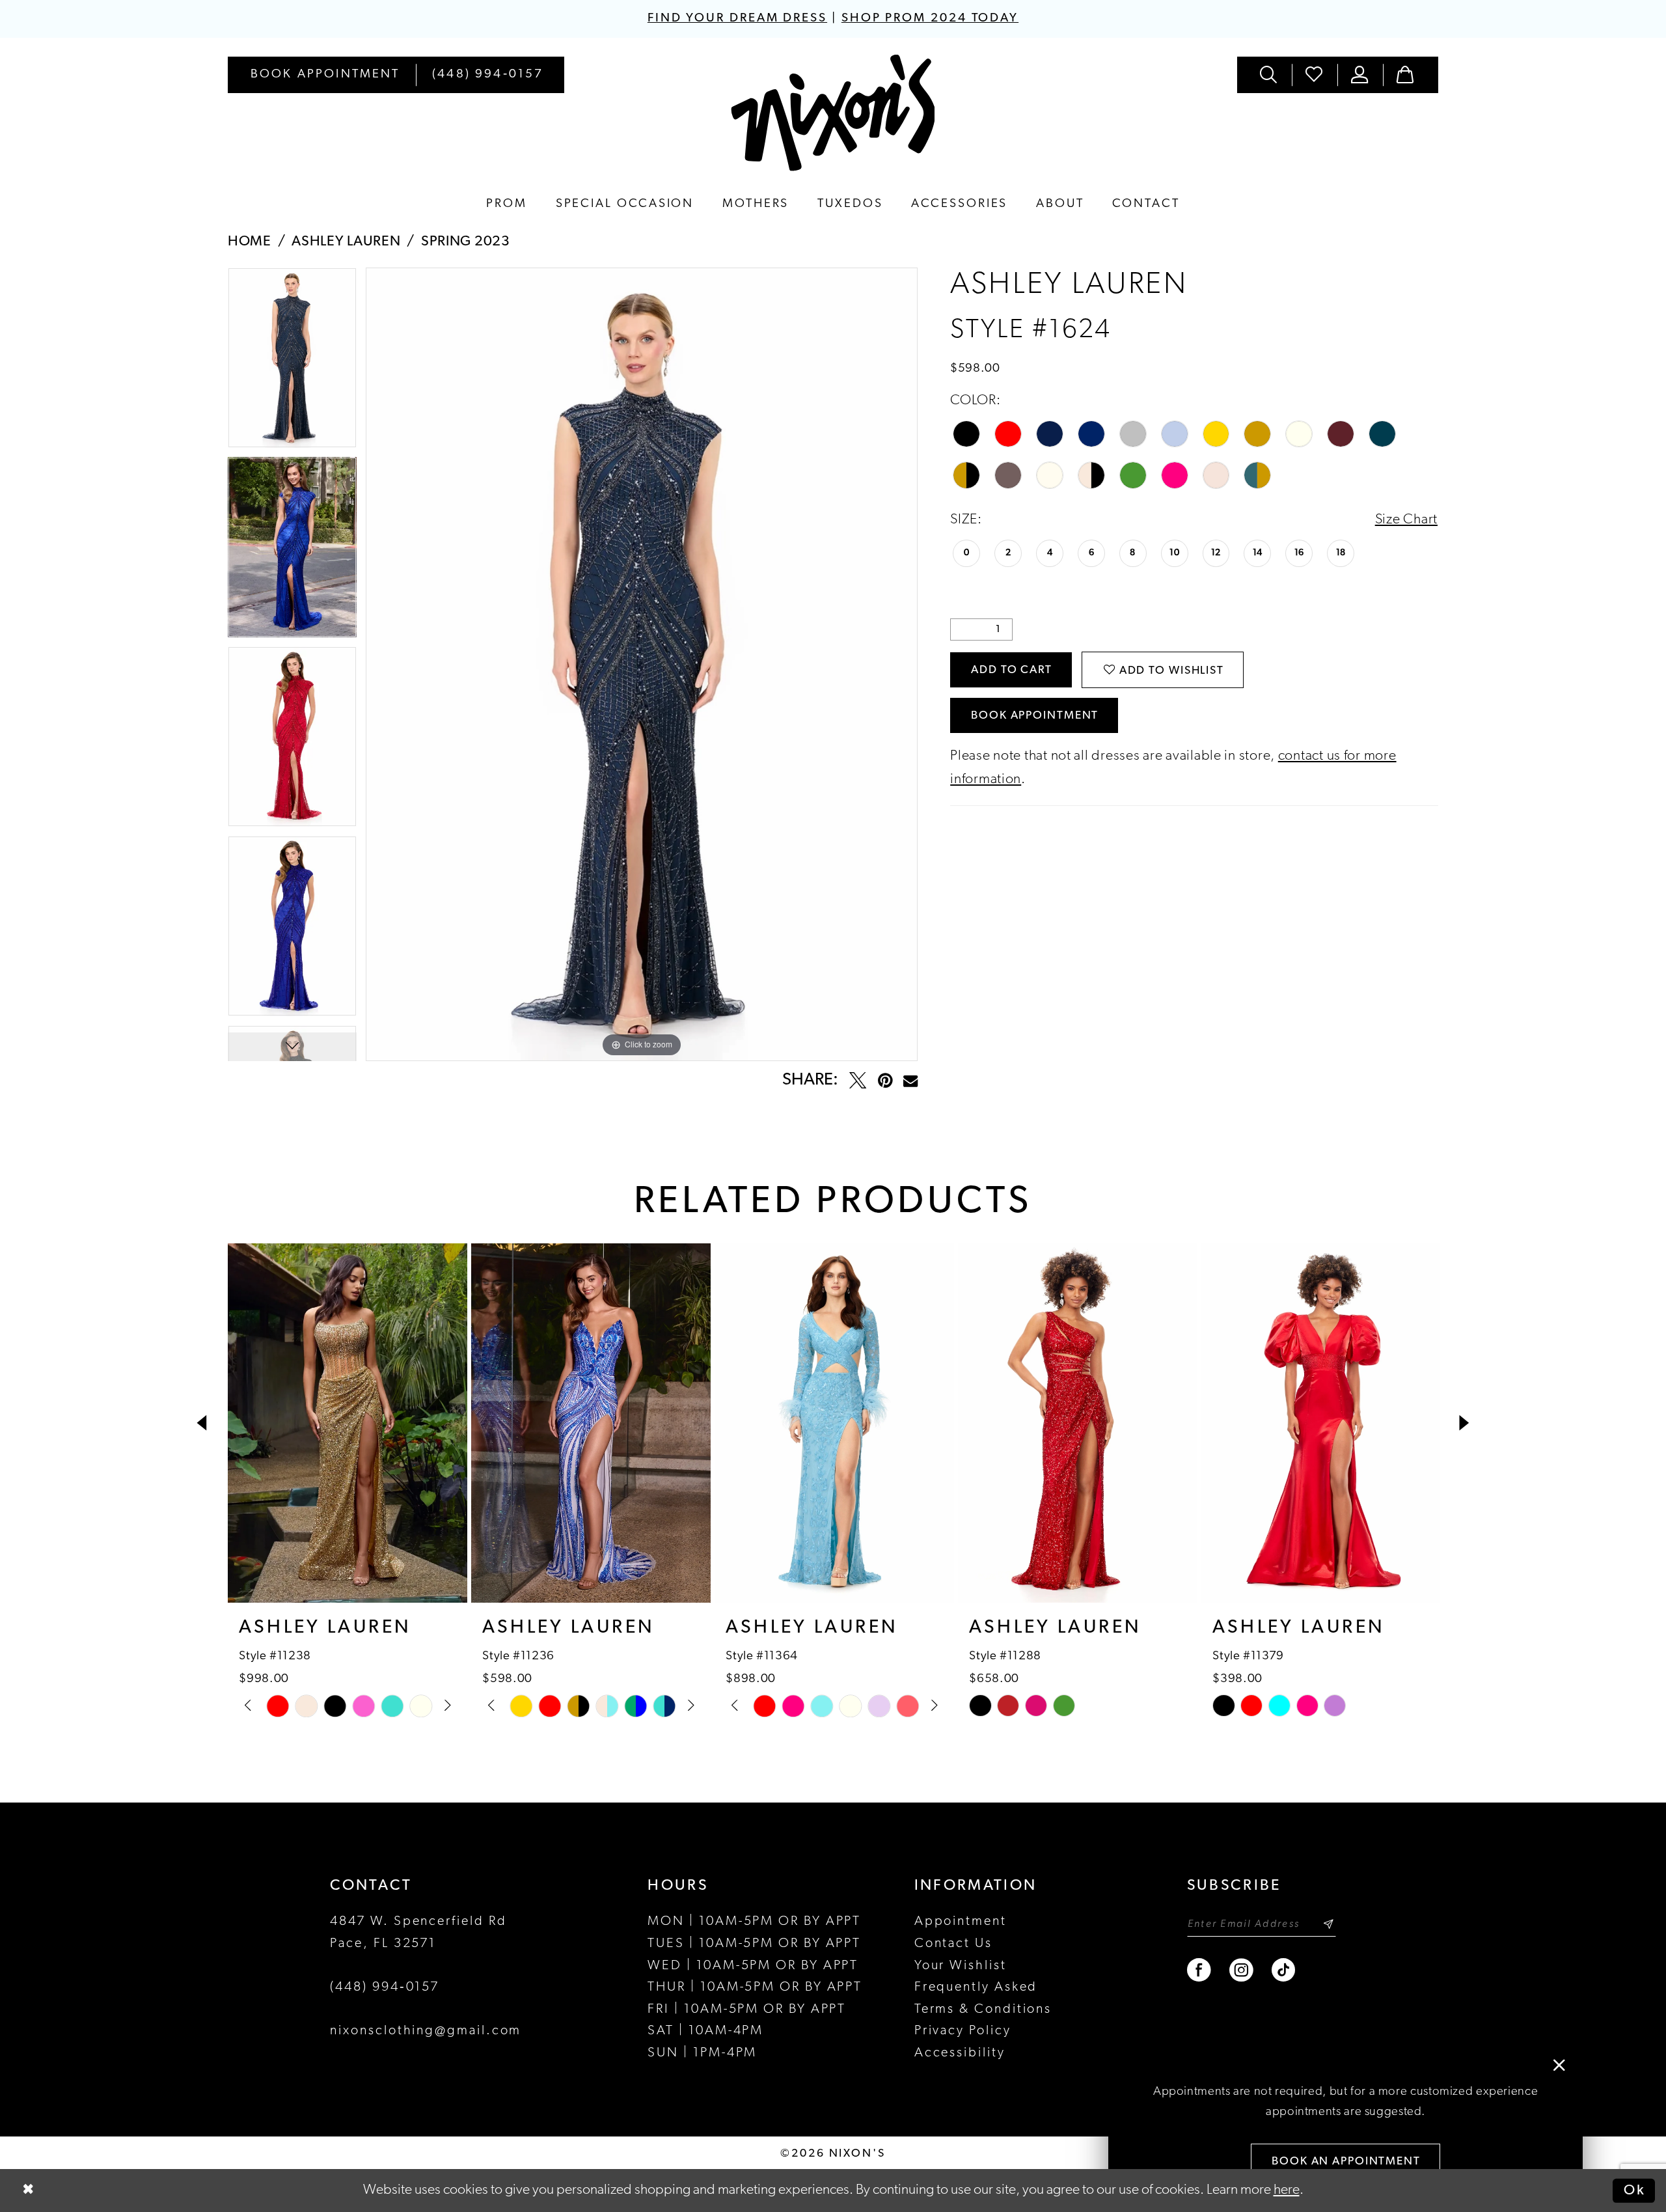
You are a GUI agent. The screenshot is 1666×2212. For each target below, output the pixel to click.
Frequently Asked (976, 1987)
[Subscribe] (1328, 1924)
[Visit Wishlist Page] (1315, 75)
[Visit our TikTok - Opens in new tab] (1284, 1970)
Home (250, 242)
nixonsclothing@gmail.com (426, 2031)
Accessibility (960, 2053)
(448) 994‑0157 (385, 1987)
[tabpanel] (292, 362)
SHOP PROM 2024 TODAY (930, 19)
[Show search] (1270, 75)
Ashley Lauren (346, 242)
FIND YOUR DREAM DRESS (737, 19)
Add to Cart (1012, 670)
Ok (1634, 2190)
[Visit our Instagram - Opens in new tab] (1242, 1970)
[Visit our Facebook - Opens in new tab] (1200, 1970)
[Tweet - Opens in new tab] (858, 1081)
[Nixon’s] (833, 113)
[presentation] (348, 1423)
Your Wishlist (961, 1966)
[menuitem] (325, 75)
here (1287, 2190)
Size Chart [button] (1406, 520)
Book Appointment (1035, 716)
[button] (1360, 75)
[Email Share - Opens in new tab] (910, 1081)
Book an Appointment (1346, 2162)
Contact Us (953, 1944)
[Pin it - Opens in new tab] (885, 1081)
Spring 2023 (466, 242)
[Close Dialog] (28, 2191)
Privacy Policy (963, 2031)
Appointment (961, 1922)
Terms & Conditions (983, 2010)
